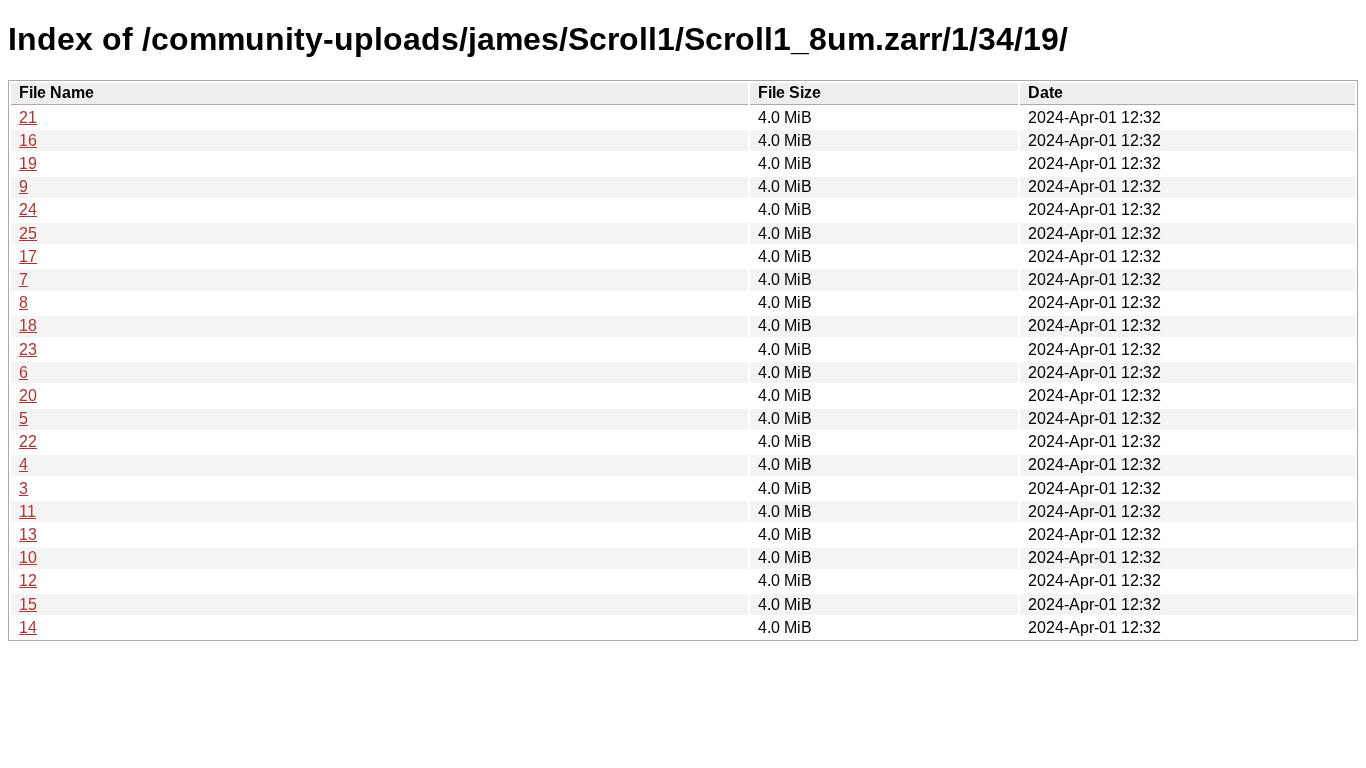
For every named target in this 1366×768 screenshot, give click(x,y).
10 (28, 557)
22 (28, 441)
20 (28, 395)
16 (28, 140)
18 (28, 325)
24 (28, 209)
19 (28, 163)
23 (28, 349)
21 (28, 117)
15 (28, 604)
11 (27, 511)
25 (28, 233)
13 (28, 534)
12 (28, 580)
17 (28, 256)
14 (28, 627)
